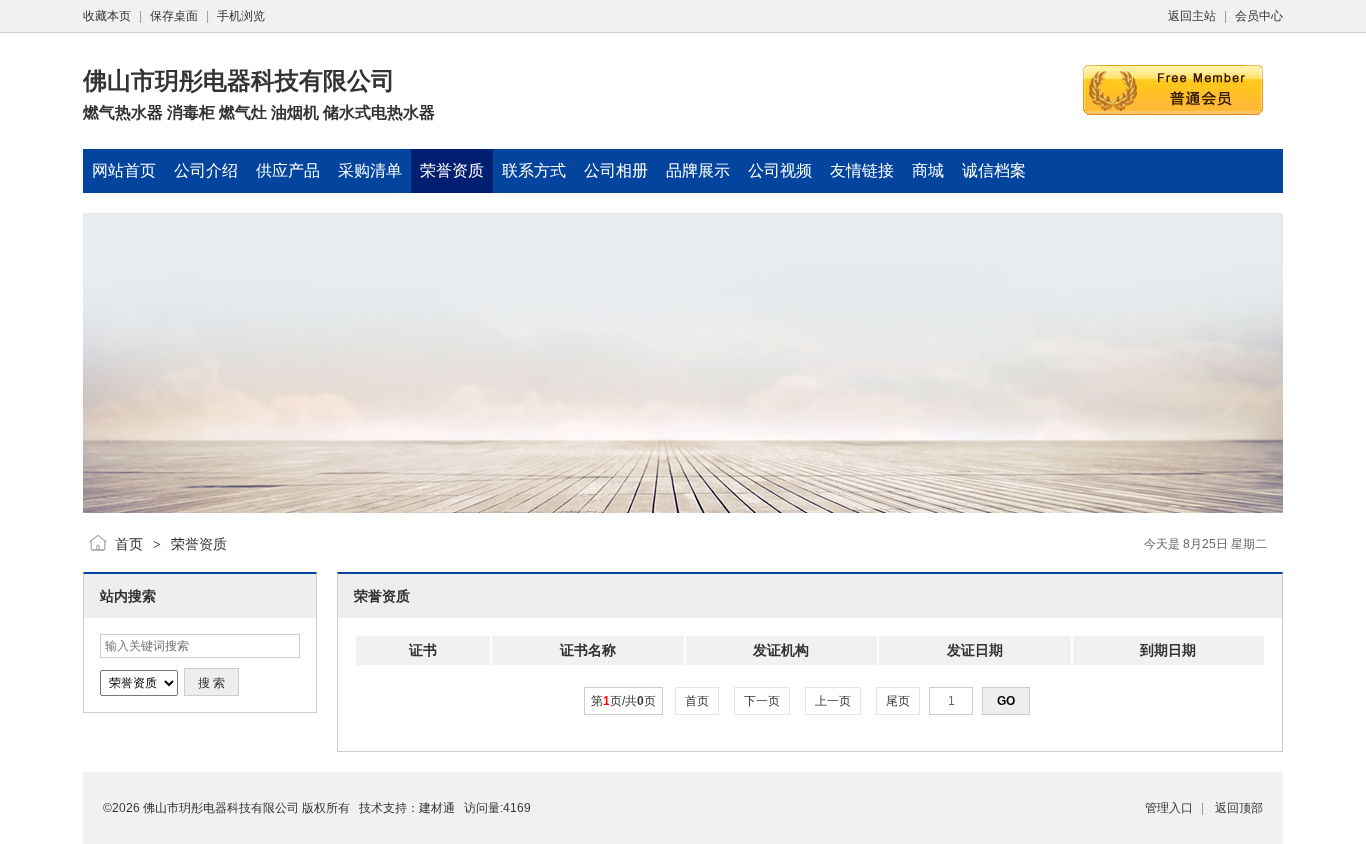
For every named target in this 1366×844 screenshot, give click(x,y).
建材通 (437, 808)
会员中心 (1259, 16)
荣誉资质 (199, 544)
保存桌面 (174, 16)
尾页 (898, 701)
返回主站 (1192, 16)
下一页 (762, 701)
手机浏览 (241, 16)
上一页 (833, 701)
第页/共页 (623, 701)
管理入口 (1169, 808)
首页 (129, 544)
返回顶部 (1239, 808)
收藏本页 (107, 16)
